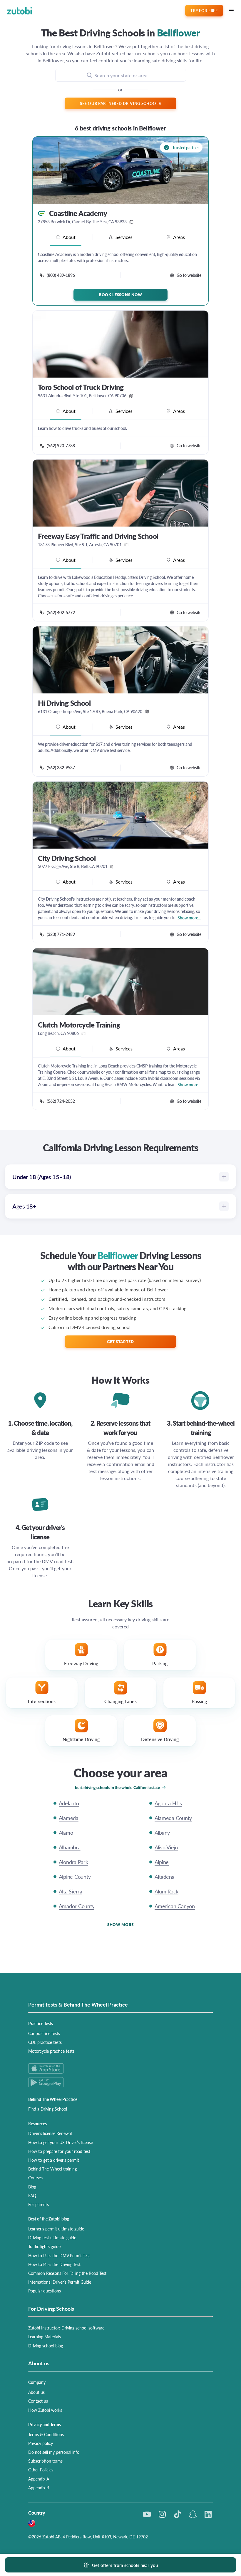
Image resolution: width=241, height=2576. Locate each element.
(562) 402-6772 (61, 612)
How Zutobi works (45, 2410)
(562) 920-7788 (61, 445)
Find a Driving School (48, 2109)
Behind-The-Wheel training (52, 2169)
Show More (120, 1924)
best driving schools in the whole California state (118, 1787)
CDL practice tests (45, 2042)
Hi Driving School (64, 703)
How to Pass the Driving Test (54, 2264)
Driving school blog (46, 2346)
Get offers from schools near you (125, 2565)
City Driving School (67, 858)
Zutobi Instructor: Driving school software (66, 2328)
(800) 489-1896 (61, 275)
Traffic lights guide (44, 2246)
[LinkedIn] (208, 2514)
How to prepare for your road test (59, 2151)
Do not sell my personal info (54, 2452)
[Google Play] (120, 2082)
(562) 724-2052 (61, 1101)
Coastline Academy (78, 213)
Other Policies (41, 2470)
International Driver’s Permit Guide (60, 2282)
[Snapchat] (193, 2514)
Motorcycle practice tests (51, 2051)
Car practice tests (44, 2033)
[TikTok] (178, 2514)
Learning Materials (45, 2337)
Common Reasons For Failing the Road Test (67, 2273)
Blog (32, 2187)
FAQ (32, 2195)
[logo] (20, 11)
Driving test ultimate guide (52, 2238)
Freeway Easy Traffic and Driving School (98, 536)
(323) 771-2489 (61, 934)
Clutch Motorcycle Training (79, 1025)
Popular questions (45, 2291)
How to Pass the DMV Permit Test (59, 2255)
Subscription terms (45, 2461)
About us (36, 2392)
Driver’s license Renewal (50, 2133)
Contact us (38, 2401)
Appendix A (39, 2479)
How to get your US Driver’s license (61, 2142)
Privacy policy (41, 2443)
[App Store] (120, 2068)
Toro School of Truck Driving (81, 387)
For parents (39, 2204)
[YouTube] (147, 2514)
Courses (35, 2178)
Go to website (189, 275)
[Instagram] (162, 2514)
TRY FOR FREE (204, 10)
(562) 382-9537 (61, 767)
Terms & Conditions (46, 2434)
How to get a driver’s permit (54, 2160)
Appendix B (39, 2488)
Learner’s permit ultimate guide (56, 2229)
